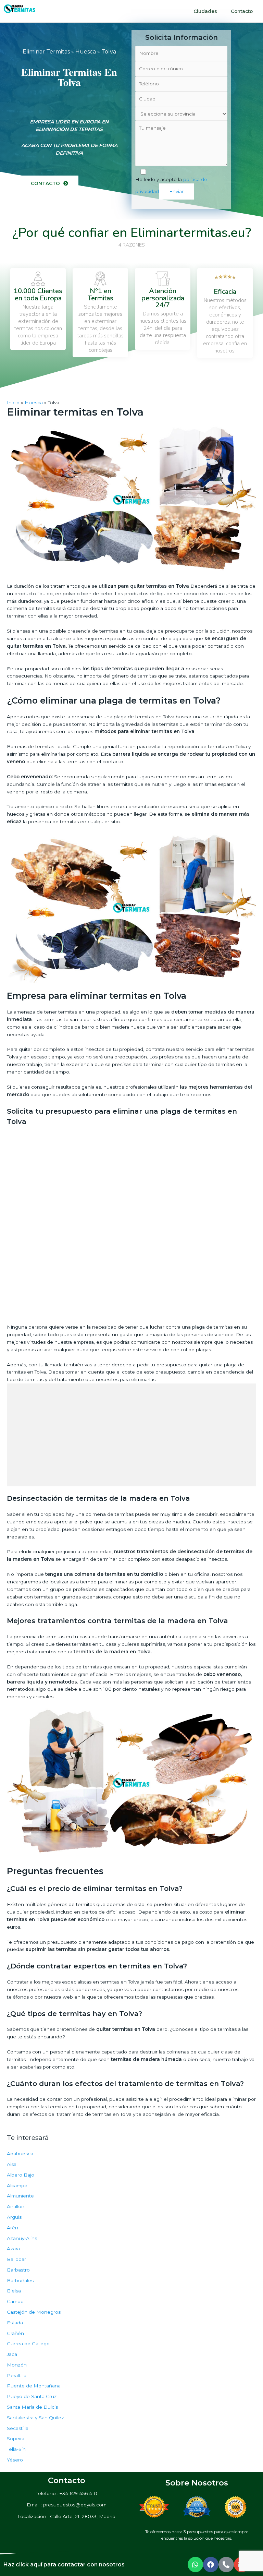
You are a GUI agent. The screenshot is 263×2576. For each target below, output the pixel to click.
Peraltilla (17, 2375)
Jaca (12, 2354)
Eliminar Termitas (46, 52)
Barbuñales (20, 2280)
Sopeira (16, 2439)
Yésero (15, 2460)
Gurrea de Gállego (28, 2344)
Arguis (14, 2217)
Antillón (16, 2206)
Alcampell (18, 2185)
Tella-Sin (16, 2449)
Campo (15, 2301)
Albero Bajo (21, 2175)
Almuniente (20, 2196)
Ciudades (205, 11)
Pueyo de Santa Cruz (32, 2396)
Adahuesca (20, 2154)
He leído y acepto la (171, 185)
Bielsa (14, 2291)
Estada (15, 2323)
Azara (13, 2249)
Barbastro (18, 2270)
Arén (12, 2228)
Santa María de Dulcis (32, 2407)
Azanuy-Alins (22, 2238)
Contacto (242, 11)
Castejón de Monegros (34, 2312)
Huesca (86, 52)
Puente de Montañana (34, 2386)
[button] (49, 184)
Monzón (17, 2365)
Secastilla (18, 2428)
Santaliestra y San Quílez (35, 2418)
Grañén (15, 2333)
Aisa (12, 2164)
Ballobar (16, 2259)
